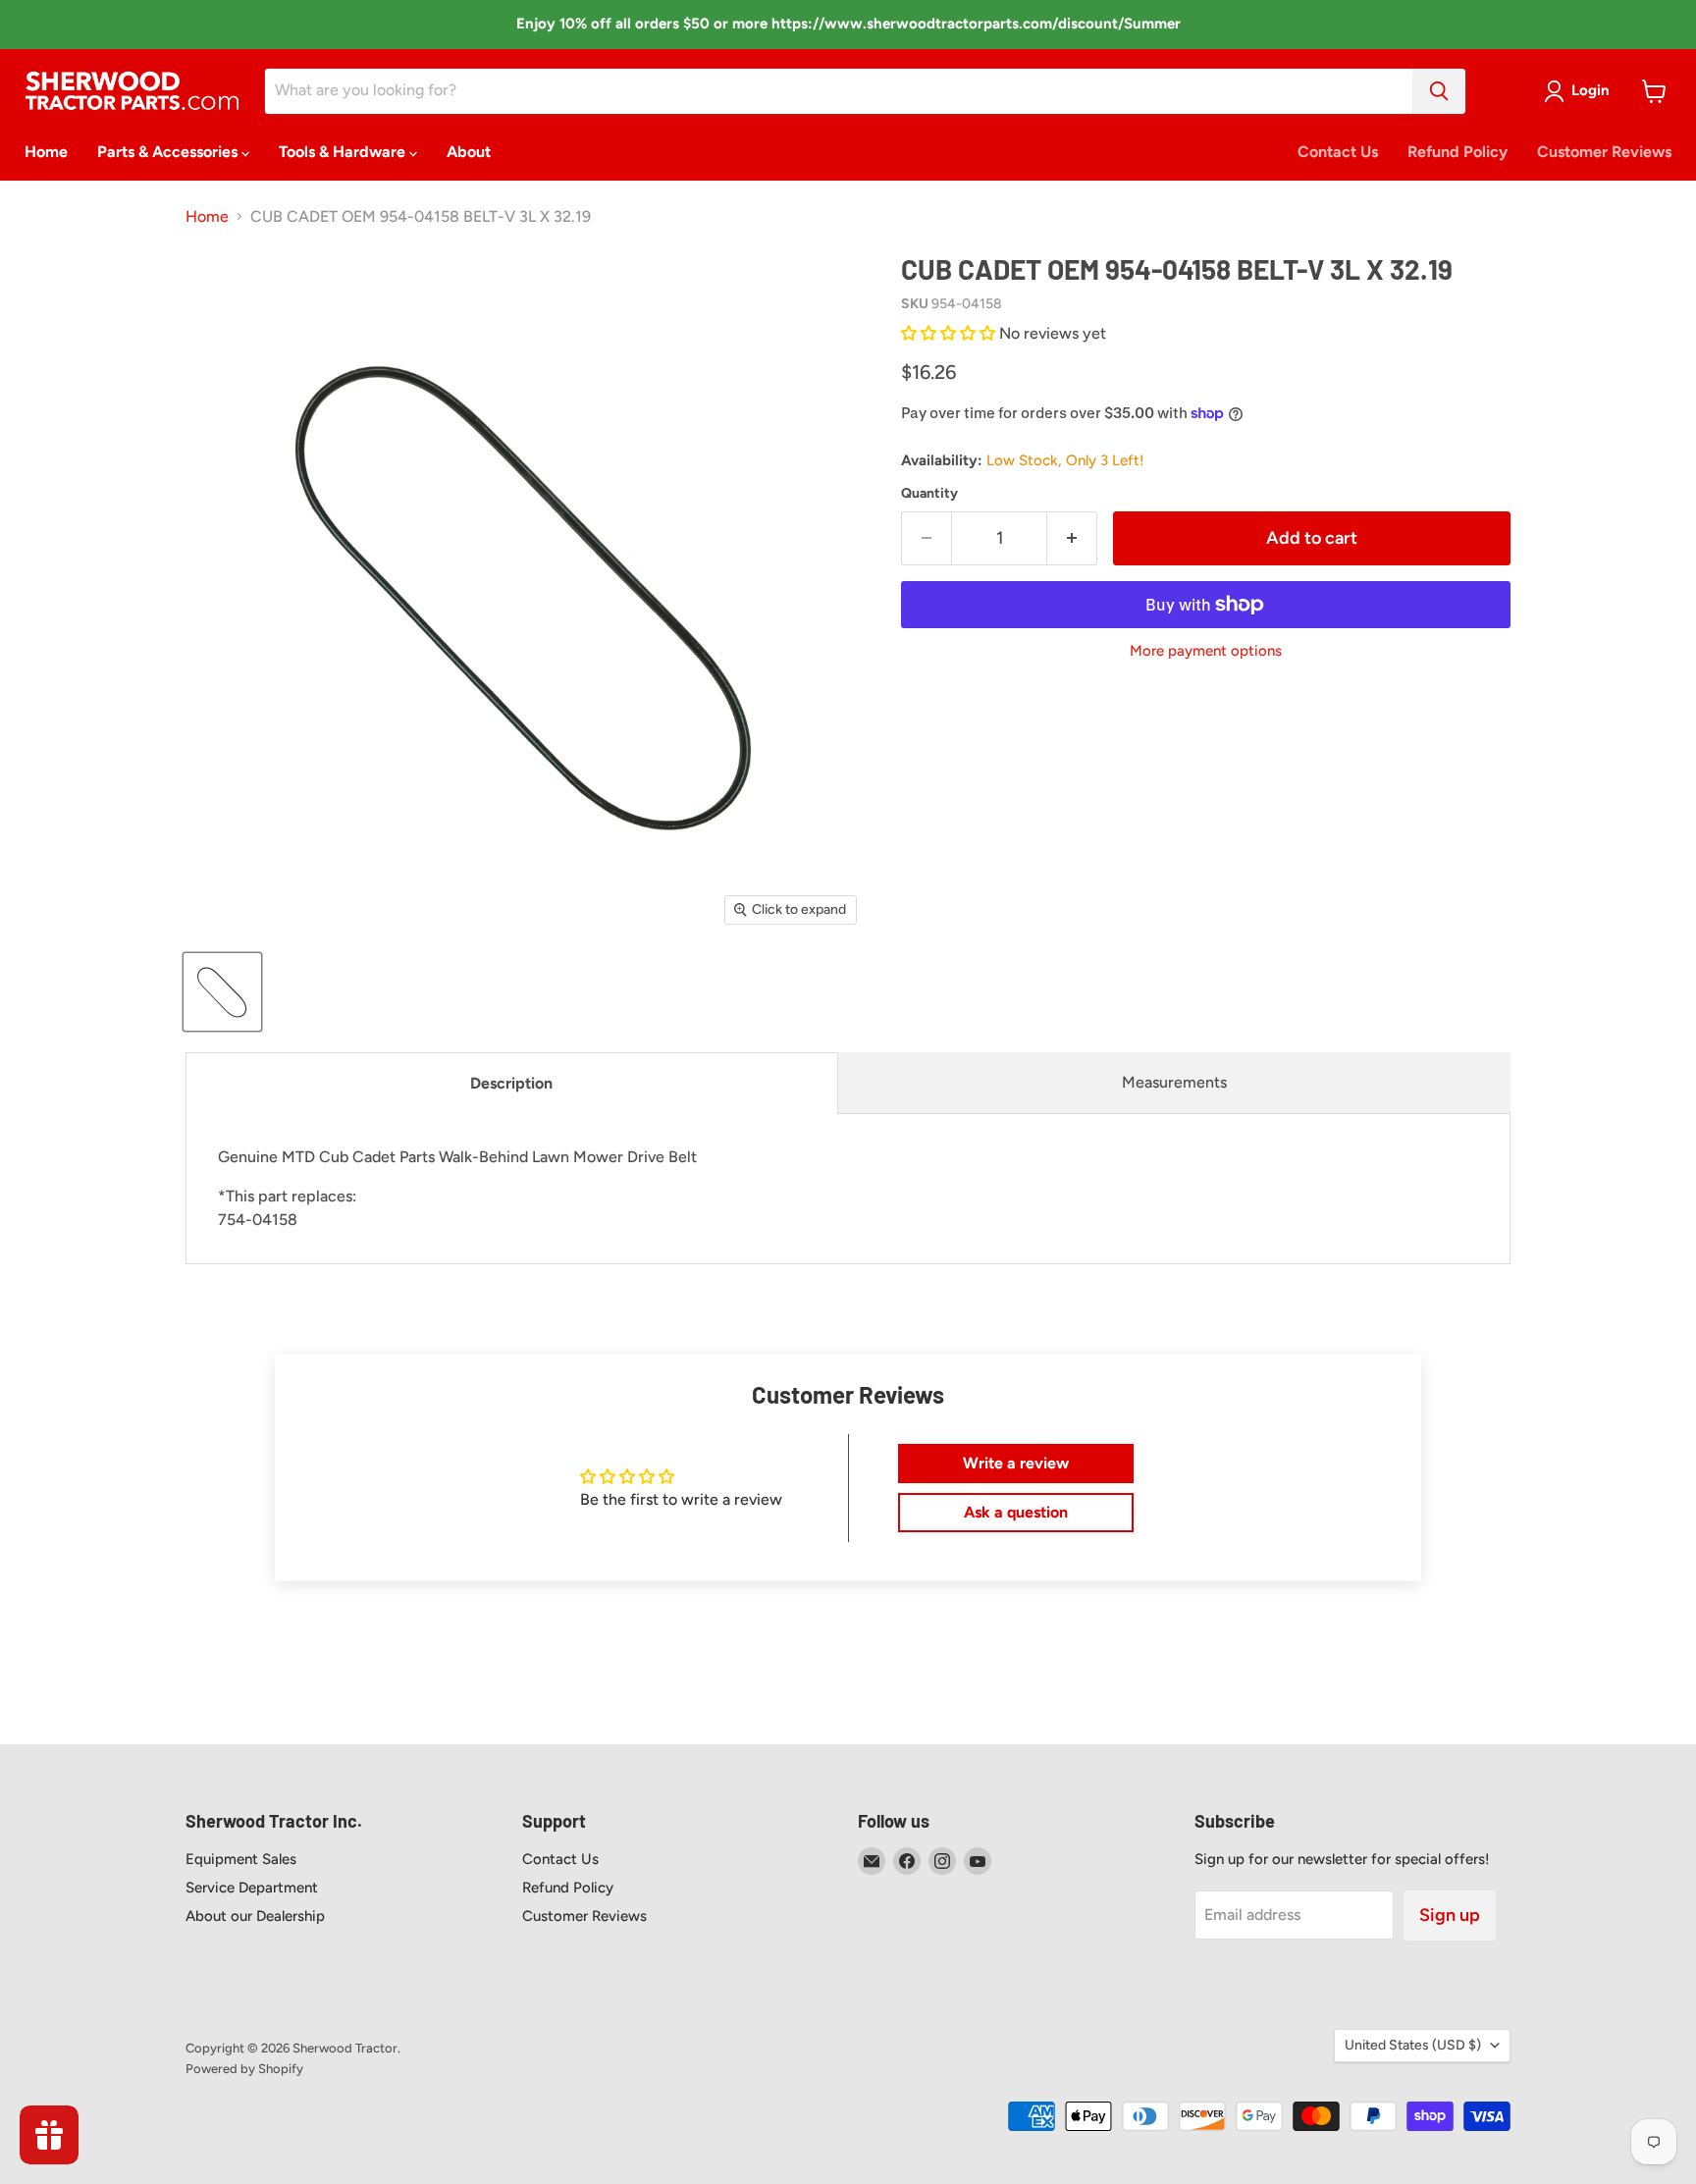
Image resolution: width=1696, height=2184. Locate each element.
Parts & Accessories (169, 152)
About (469, 152)
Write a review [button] (1016, 1463)
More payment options (1206, 651)
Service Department (252, 1888)
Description (511, 1083)
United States (1413, 2045)
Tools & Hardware (344, 152)
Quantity (929, 494)
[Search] (1439, 91)
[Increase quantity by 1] (1072, 538)
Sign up (1450, 1915)
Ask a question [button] (1016, 1512)
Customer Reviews (1604, 152)
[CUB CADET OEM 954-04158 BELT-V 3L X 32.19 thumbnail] (222, 992)
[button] (950, 333)
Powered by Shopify (244, 2069)
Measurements (1174, 1082)
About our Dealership (255, 1916)
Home (46, 152)
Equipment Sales (241, 1859)
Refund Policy (1457, 152)
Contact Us (1338, 152)
